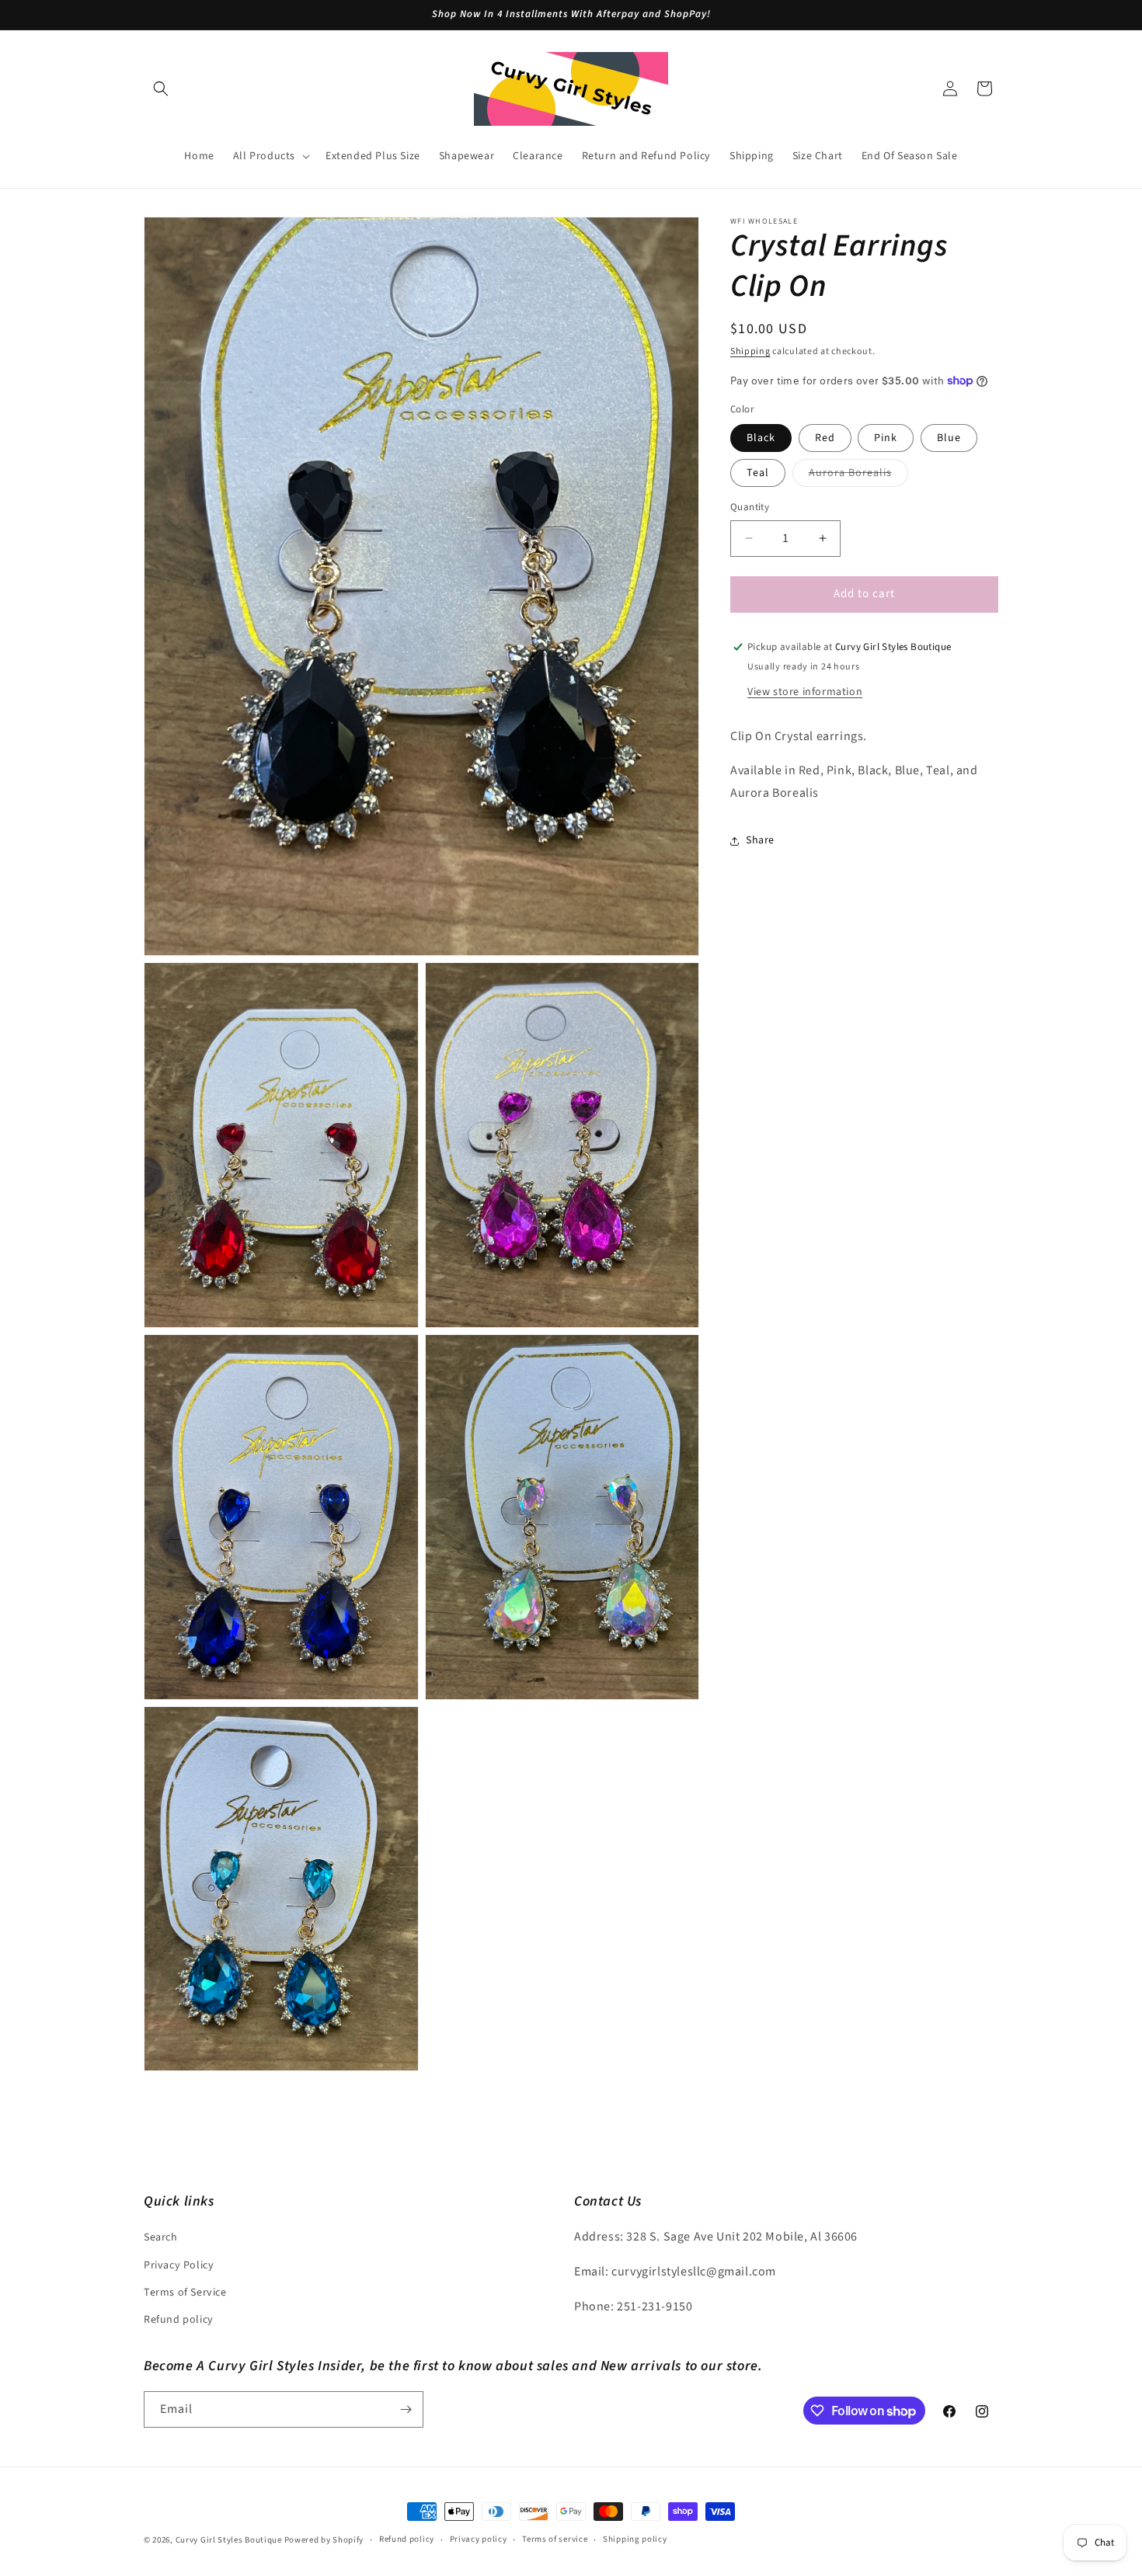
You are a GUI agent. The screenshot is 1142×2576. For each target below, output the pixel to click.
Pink (886, 438)
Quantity (750, 507)
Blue (949, 438)
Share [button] (760, 840)
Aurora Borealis (858, 476)
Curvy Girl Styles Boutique (229, 2540)
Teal (758, 473)
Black (761, 438)
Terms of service (555, 2540)
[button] (161, 89)
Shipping (750, 351)
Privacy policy (479, 2540)
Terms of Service (185, 2293)
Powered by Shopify (324, 2540)
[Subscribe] (406, 2409)
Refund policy (179, 2320)
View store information (805, 691)
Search (161, 2238)
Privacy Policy (179, 2265)
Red (825, 438)
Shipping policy (635, 2540)
